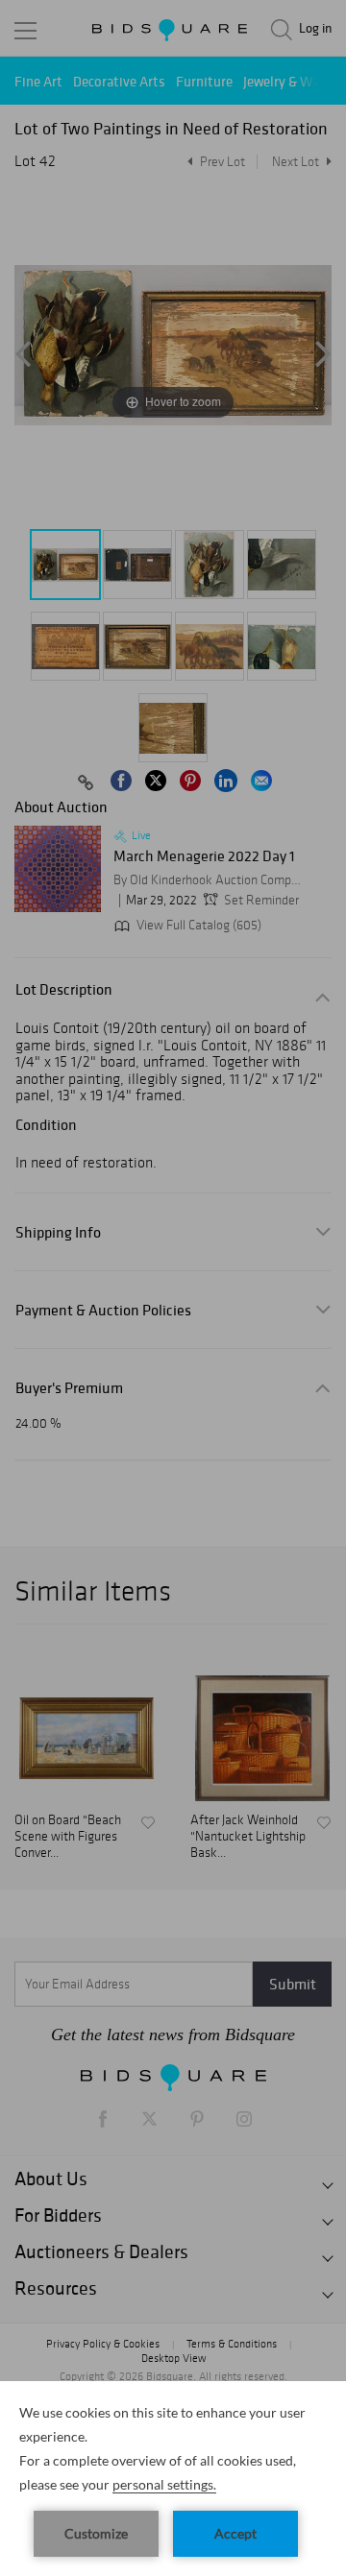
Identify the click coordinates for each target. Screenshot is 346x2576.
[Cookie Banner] (173, 2479)
